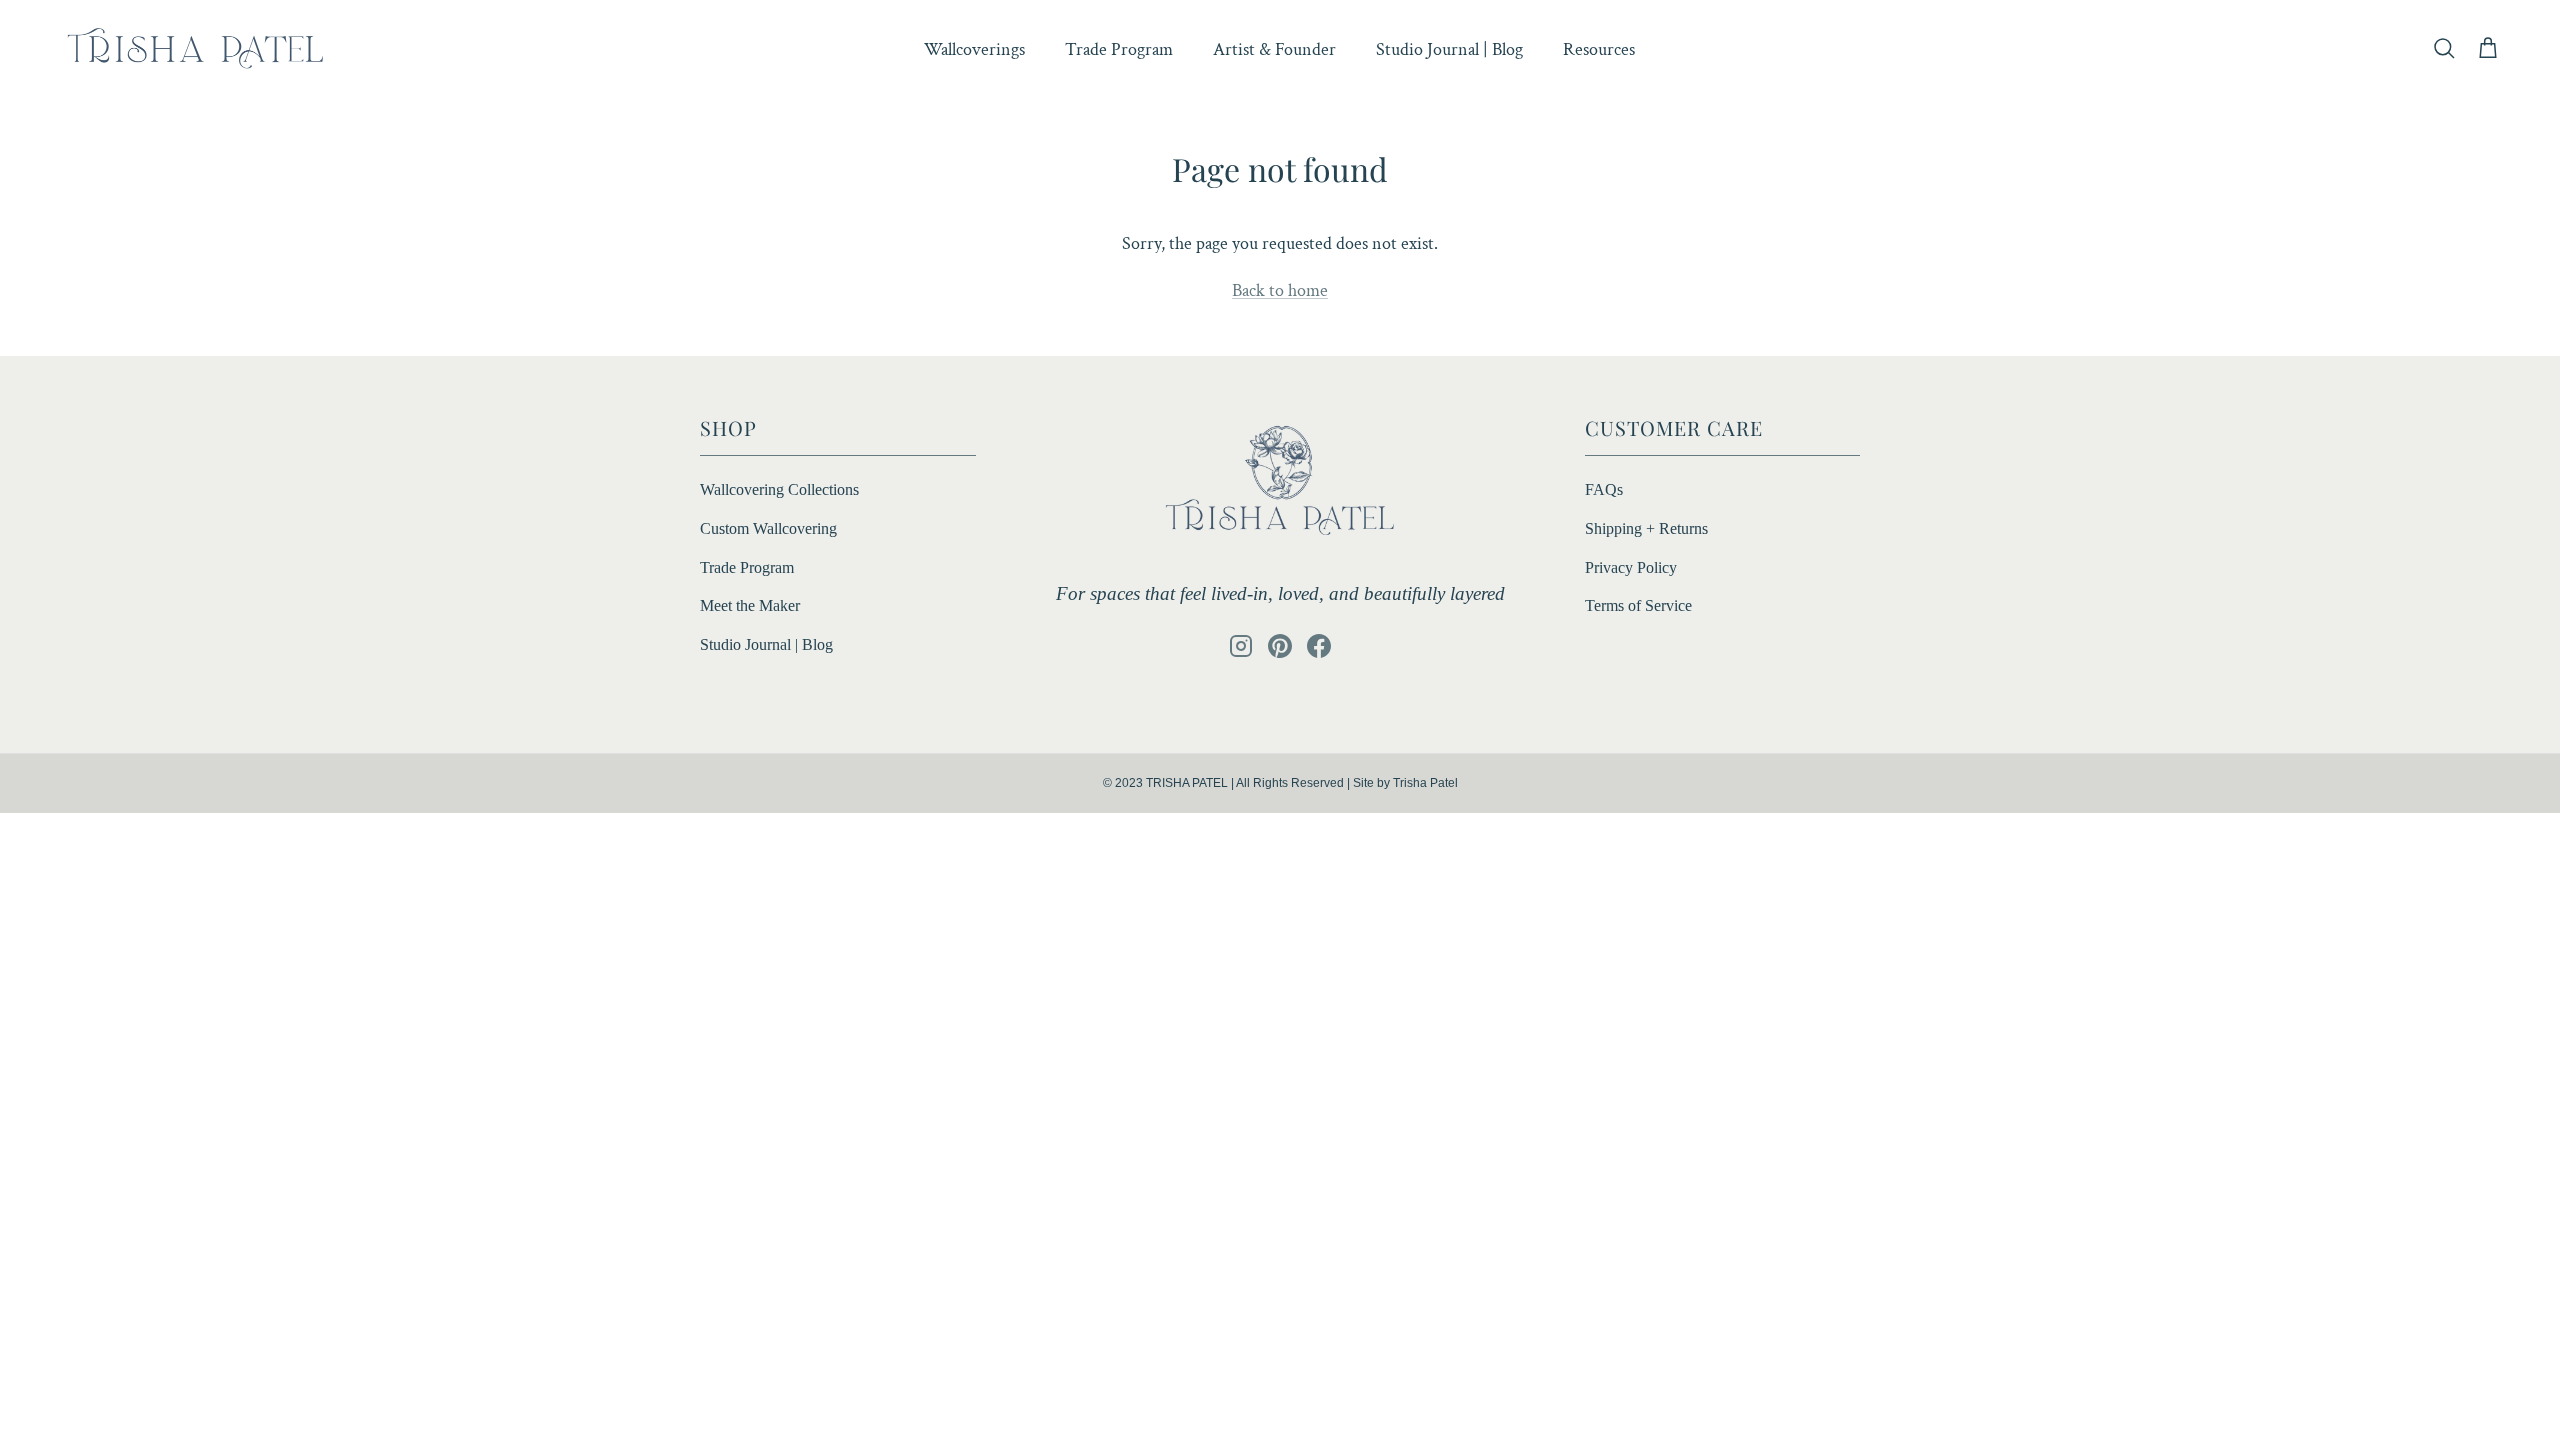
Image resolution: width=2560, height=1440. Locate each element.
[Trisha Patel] (195, 49)
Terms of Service (1638, 605)
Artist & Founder (1274, 49)
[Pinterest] (1280, 646)
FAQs (1604, 489)
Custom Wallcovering (768, 528)
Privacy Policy (1631, 567)
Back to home (1280, 290)
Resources (1599, 49)
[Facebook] (1319, 646)
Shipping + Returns (1646, 528)
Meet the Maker (750, 605)
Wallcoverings (974, 49)
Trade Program (1119, 49)
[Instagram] (1241, 646)
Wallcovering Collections (779, 489)
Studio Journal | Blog (1449, 49)
